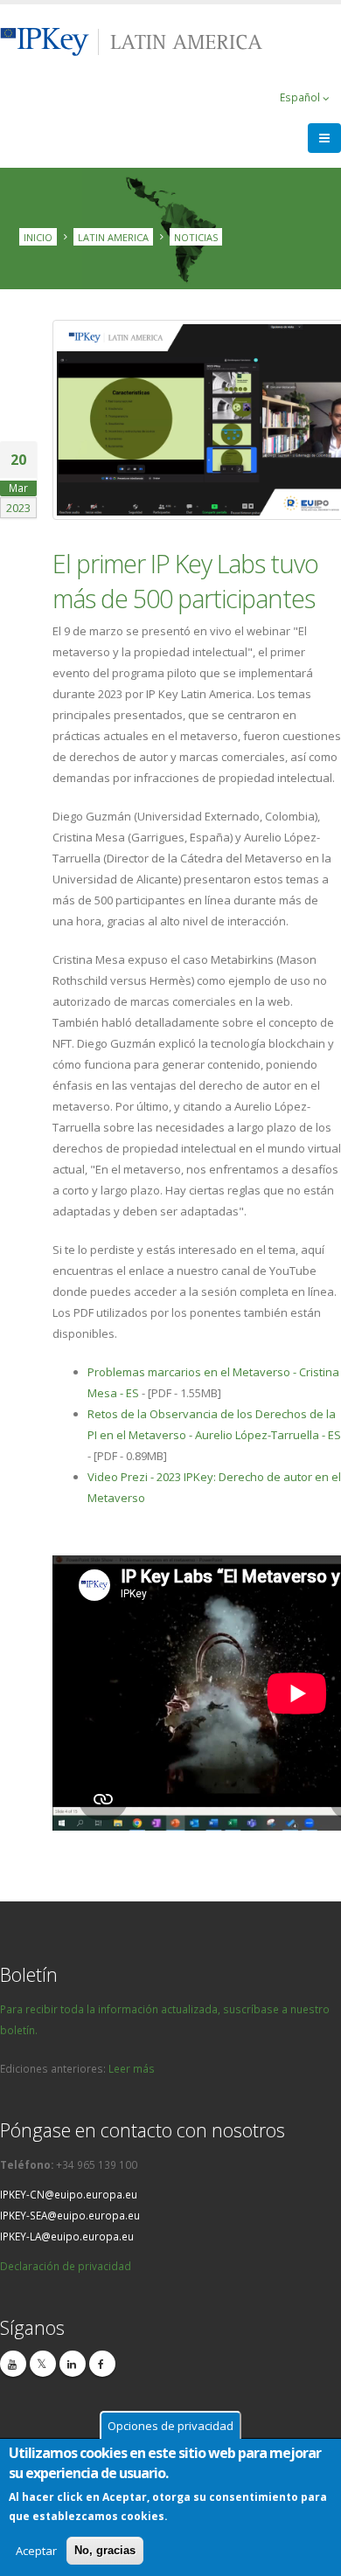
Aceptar (36, 2551)
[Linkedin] (73, 2364)
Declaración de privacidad (66, 2266)
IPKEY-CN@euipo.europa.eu (69, 2194)
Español (301, 97)
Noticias (196, 236)
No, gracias (105, 2550)
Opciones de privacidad (170, 2426)
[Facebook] (102, 2364)
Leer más (132, 2068)
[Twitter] (43, 2364)
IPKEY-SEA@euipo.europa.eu (70, 2215)
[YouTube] (13, 2364)
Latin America (113, 236)
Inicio (38, 236)
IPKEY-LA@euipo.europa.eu (67, 2236)
